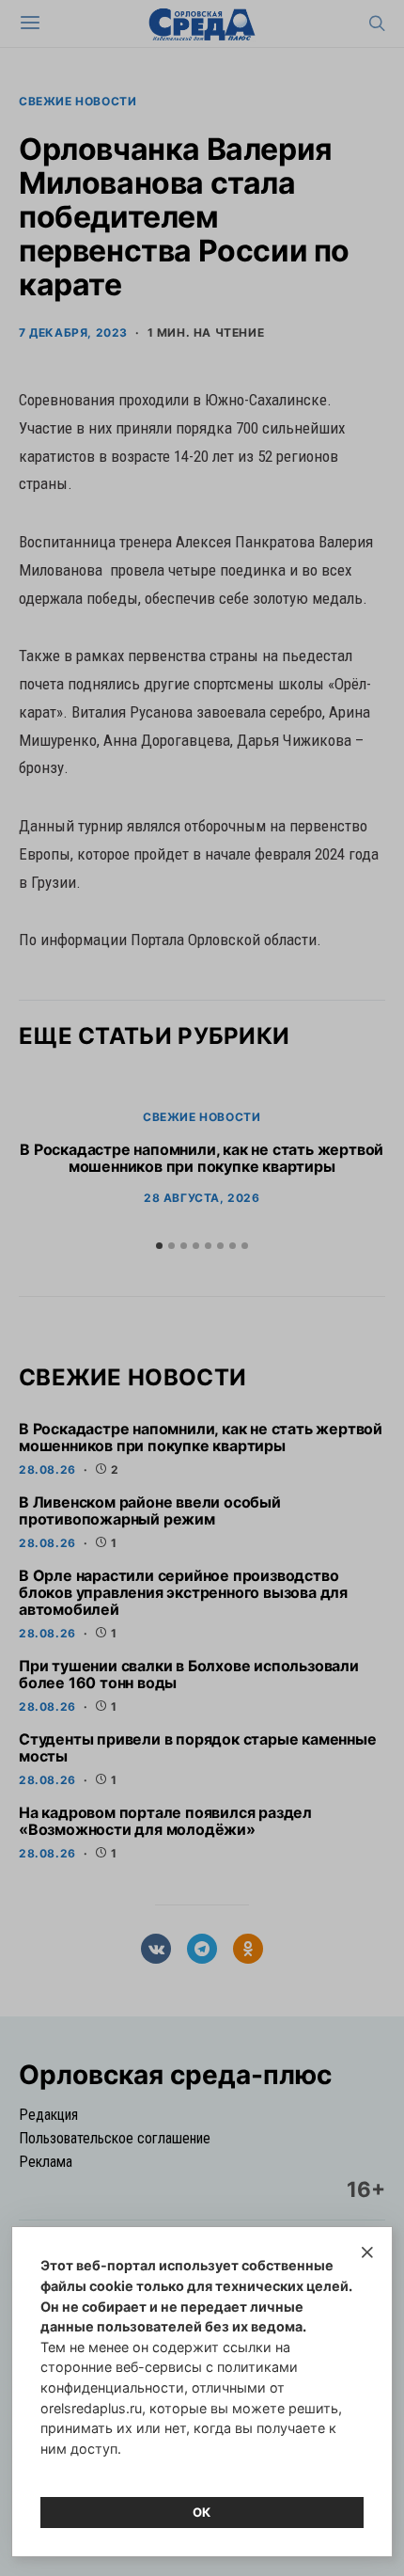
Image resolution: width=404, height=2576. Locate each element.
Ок (202, 2512)
